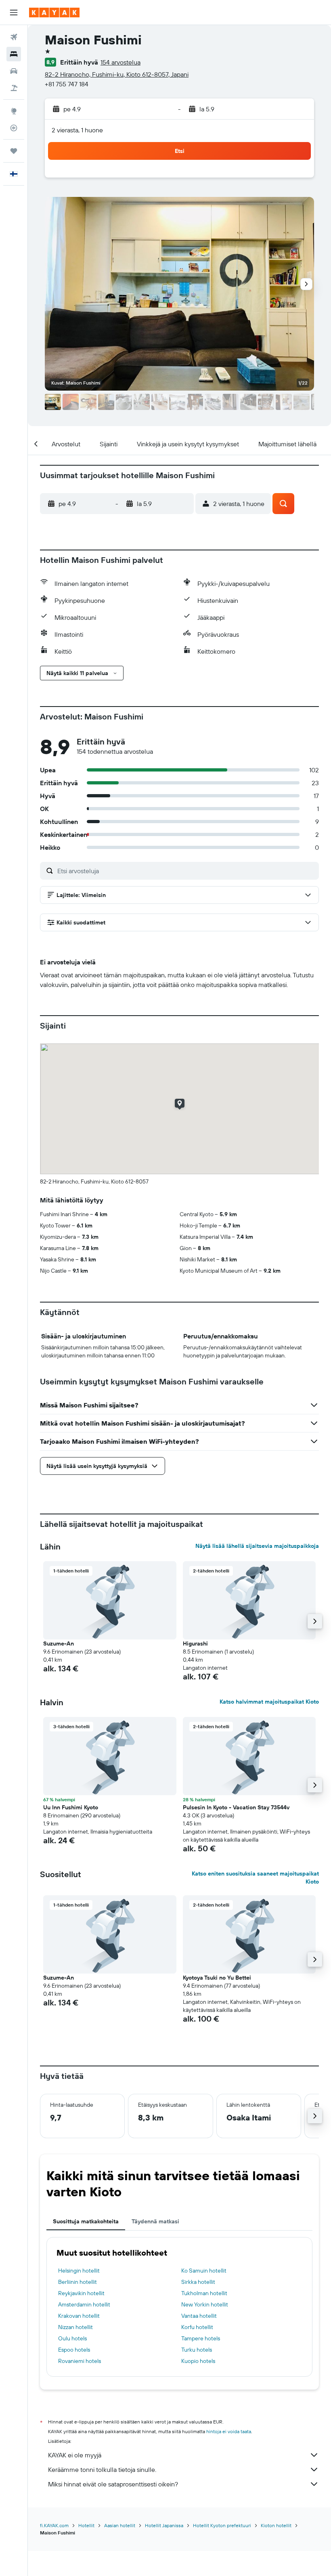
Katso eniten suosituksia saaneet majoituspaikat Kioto (255, 1878)
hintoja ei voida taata (229, 2431)
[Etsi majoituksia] (14, 54)
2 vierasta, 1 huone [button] (77, 130)
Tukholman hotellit (204, 2293)
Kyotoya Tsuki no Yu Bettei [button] (217, 1978)
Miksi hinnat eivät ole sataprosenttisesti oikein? (113, 2484)
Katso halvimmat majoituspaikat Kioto (269, 1702)
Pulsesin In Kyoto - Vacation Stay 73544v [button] (236, 1807)
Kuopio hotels (198, 2361)
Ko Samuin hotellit (204, 2271)
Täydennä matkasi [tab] (155, 2221)
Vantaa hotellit (199, 2316)
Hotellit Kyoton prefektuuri (222, 2525)
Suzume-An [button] (59, 1643)
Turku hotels (197, 2350)
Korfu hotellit (197, 2327)
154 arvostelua (120, 62)
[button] (14, 13)
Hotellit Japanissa (164, 2525)
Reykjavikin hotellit (81, 2293)
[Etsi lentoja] (14, 37)
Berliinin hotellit (78, 2282)
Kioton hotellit (276, 2525)
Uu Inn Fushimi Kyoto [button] (71, 1807)
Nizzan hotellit (75, 2327)
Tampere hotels (201, 2338)
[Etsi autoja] (14, 71)
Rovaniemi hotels (80, 2361)
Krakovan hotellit (79, 2316)
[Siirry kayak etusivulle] (54, 13)
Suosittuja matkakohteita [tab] (86, 2221)
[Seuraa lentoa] (14, 128)
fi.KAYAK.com (54, 2525)
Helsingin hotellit (79, 2271)
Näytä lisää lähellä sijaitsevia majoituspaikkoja (257, 1546)
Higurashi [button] (195, 1643)
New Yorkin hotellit (205, 2304)
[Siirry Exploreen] (14, 111)
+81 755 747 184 (67, 84)
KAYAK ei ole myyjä (75, 2455)
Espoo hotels (74, 2350)
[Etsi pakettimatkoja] (14, 88)
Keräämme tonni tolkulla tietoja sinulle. (102, 2469)
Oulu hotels (72, 2338)
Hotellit (86, 2525)
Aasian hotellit (120, 2525)
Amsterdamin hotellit (84, 2304)
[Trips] (14, 151)
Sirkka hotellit (198, 2282)
